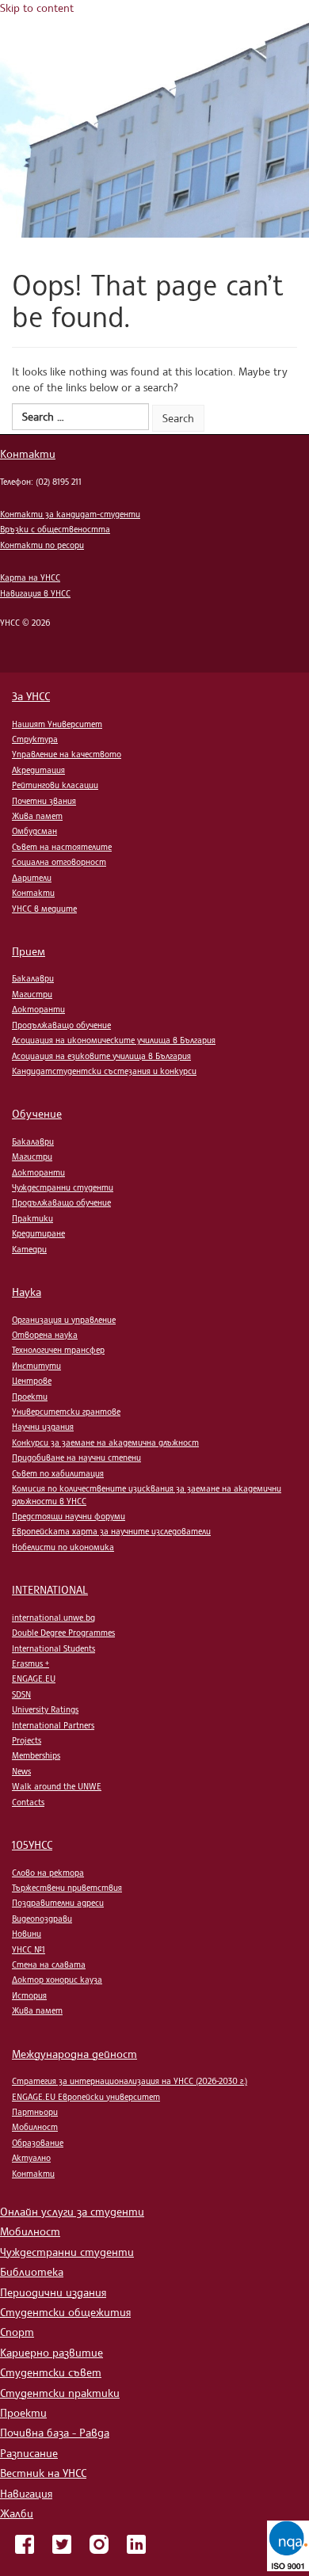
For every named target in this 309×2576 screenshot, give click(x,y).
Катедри (29, 1249)
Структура (35, 739)
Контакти (28, 453)
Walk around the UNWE (57, 1786)
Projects (27, 1740)
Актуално (31, 2158)
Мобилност (35, 2127)
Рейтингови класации (55, 785)
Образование (38, 2143)
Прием (29, 951)
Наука (27, 1292)
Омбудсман (34, 831)
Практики (32, 1218)
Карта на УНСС (30, 577)
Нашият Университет (57, 724)
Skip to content (37, 8)
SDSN (21, 1694)
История (29, 1995)
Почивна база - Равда (55, 2432)
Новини (27, 1934)
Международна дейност (74, 2054)
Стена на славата (49, 1964)
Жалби (17, 2513)
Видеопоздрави (42, 1919)
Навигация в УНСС (35, 593)
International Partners (53, 1725)
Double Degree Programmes (63, 1633)
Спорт (17, 2332)
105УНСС (32, 1844)
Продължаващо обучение (61, 1025)
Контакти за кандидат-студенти (70, 514)
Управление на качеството (67, 754)
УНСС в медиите (44, 909)
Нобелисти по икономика (63, 1547)
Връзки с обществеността (55, 529)
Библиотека (32, 2271)
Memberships (36, 1755)
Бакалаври (33, 978)
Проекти (30, 1397)
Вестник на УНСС (43, 2473)
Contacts (28, 1802)
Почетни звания (44, 801)
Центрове (32, 1381)
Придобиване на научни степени (76, 1458)
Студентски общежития (65, 2312)
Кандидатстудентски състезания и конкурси (104, 1071)
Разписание (29, 2453)
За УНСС (31, 696)
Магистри (32, 994)
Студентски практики (60, 2393)
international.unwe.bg (53, 1618)
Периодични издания (53, 2292)
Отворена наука (45, 1335)
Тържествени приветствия (67, 1888)
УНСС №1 (29, 1949)
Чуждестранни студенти (63, 1187)
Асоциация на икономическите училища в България (114, 1040)
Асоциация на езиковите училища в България (101, 1056)
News (21, 1771)
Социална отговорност (59, 862)
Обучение (37, 1113)
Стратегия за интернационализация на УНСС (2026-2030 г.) (130, 2081)
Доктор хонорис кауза (57, 1980)
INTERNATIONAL (50, 1589)
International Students (53, 1648)
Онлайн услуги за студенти (72, 2211)
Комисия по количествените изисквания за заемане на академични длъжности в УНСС (147, 1494)
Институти (36, 1366)
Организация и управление (64, 1320)
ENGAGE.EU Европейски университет (86, 2097)
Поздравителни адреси (58, 1903)
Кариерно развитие (51, 2352)
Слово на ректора (48, 1873)
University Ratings (45, 1709)
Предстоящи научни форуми (69, 1516)
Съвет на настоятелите (62, 847)
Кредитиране (38, 1233)
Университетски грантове (66, 1412)
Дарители (32, 878)
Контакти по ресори (42, 545)
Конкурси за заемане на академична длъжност (105, 1442)
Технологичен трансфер (58, 1350)
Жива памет (37, 816)
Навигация (26, 2493)
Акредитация (38, 770)
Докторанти (38, 1009)
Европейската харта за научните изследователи (111, 1531)
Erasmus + (31, 1663)
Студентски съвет (51, 2372)
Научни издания (43, 1427)
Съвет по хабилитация (58, 1473)
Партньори (35, 2112)
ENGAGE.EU (34, 1679)
